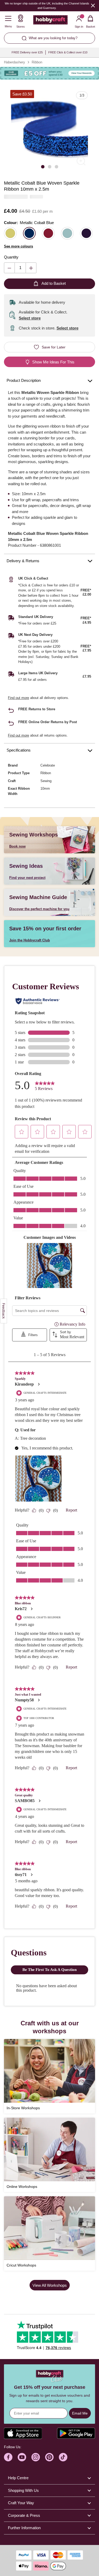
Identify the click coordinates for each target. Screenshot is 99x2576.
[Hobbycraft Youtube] (22, 2457)
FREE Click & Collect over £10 (68, 52)
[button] (49, 130)
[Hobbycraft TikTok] (63, 2457)
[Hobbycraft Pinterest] (49, 2457)
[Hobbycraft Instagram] (36, 2457)
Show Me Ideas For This (53, 362)
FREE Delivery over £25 (27, 52)
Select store (30, 318)
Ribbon (37, 62)
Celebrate (48, 765)
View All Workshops (50, 2285)
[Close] (93, 5)
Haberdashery (15, 62)
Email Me (80, 2413)
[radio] (10, 233)
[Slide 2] (50, 166)
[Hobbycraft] (50, 21)
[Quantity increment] (31, 268)
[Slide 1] (43, 166)
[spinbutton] (20, 268)
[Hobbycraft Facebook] (8, 2457)
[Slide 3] (56, 166)
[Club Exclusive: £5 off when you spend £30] (49, 73)
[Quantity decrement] (9, 268)
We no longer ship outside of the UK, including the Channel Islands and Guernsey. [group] (47, 6)
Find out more (18, 698)
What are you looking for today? (53, 38)
